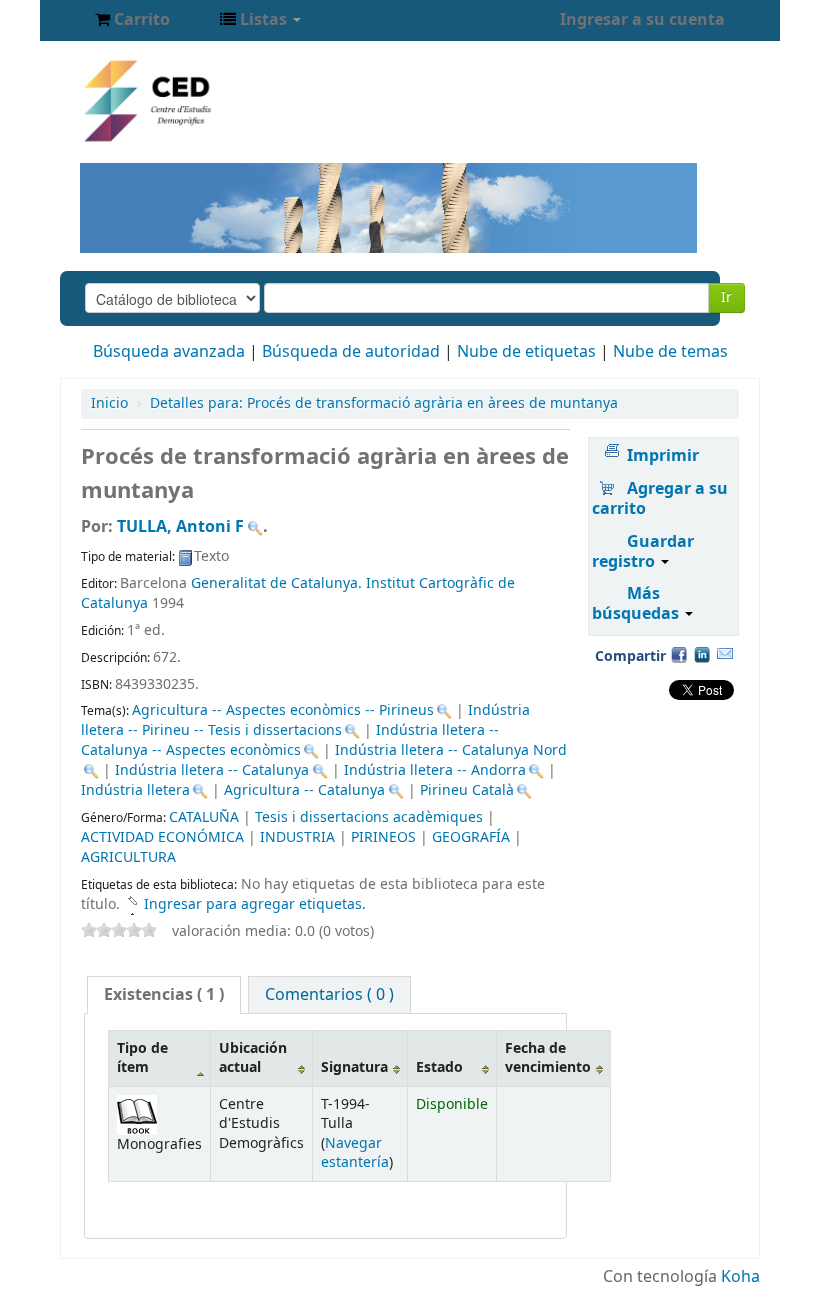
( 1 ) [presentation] (164, 995)
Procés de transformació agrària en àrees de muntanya (384, 403)
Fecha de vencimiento (548, 1058)
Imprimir (663, 456)
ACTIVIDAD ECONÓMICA (162, 837)
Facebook (679, 654)
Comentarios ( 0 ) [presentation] (329, 995)
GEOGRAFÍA (471, 837)
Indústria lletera (135, 790)
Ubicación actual (253, 1058)
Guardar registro (643, 552)
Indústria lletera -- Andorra (435, 770)
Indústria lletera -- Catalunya (212, 770)
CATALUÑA (204, 817)
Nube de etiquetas (526, 352)
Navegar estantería (355, 1153)
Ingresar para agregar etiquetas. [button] (255, 904)
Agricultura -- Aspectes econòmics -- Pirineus (283, 710)
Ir (726, 297)
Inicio (109, 403)
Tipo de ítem (142, 1058)
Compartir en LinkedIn (702, 654)
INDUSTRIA (297, 837)
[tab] (164, 995)
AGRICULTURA (128, 857)
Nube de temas (670, 352)
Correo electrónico (725, 654)
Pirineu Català (467, 790)
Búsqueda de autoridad (351, 352)
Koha (740, 1277)
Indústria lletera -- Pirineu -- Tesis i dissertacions (305, 720)
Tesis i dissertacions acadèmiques (369, 817)
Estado (439, 1067)
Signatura (354, 1067)
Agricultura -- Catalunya (304, 790)
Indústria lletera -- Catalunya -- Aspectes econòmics (290, 740)
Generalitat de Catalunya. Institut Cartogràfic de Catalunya (298, 593)
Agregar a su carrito (660, 499)
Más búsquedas (637, 604)
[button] (132, 20)
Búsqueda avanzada (169, 352)
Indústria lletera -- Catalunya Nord (451, 750)
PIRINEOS (383, 837)
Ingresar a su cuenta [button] (642, 20)
